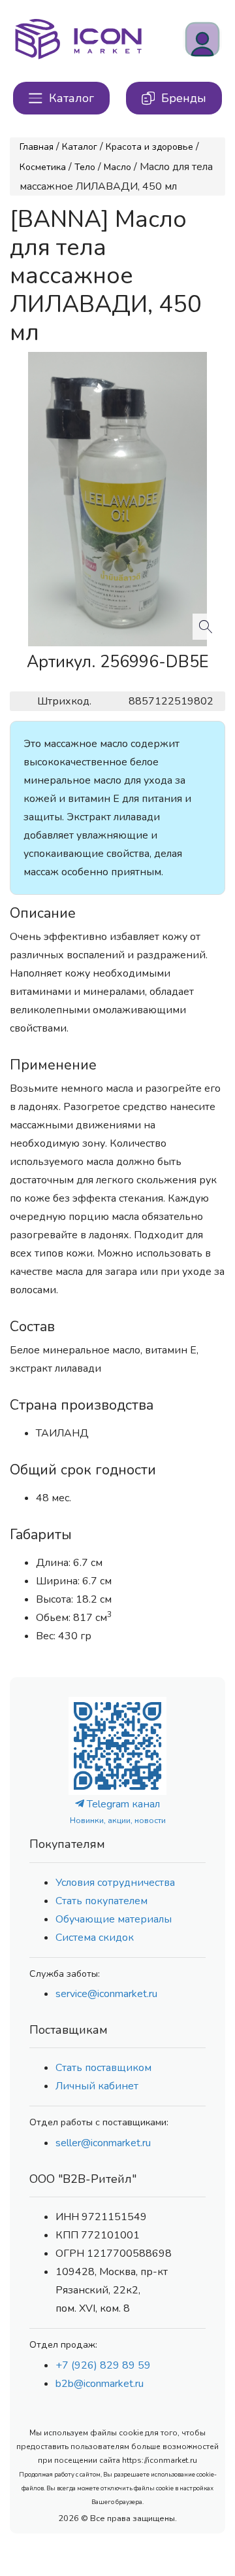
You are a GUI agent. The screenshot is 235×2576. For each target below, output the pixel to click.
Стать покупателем (102, 1901)
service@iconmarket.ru (106, 1994)
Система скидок (95, 1938)
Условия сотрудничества (115, 1883)
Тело (85, 167)
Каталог (80, 147)
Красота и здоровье (149, 147)
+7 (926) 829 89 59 (103, 2365)
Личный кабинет (97, 2086)
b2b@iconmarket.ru (100, 2384)
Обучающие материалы (114, 1919)
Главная (37, 147)
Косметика (43, 167)
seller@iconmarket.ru (103, 2143)
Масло (117, 167)
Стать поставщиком (103, 2068)
